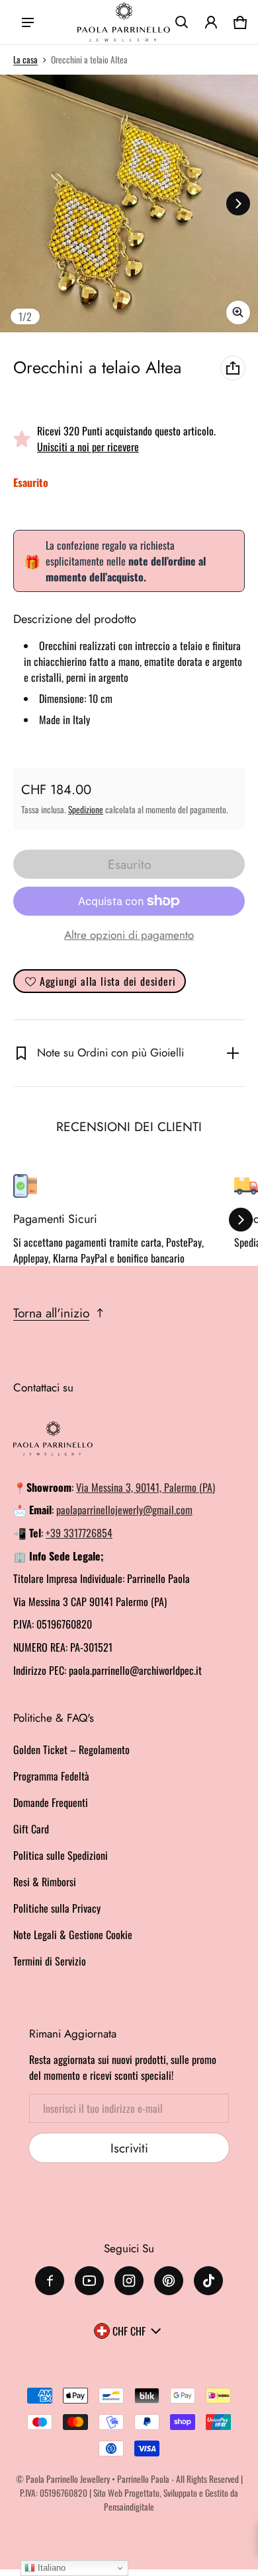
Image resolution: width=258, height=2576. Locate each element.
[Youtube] (89, 2281)
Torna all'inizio (51, 1313)
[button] (182, 22)
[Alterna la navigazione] (28, 22)
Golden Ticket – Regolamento (71, 1749)
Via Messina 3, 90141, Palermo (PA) (146, 1487)
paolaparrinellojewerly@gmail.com (124, 1510)
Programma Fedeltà (51, 1776)
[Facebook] (50, 2281)
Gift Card (31, 1829)
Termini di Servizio (50, 1961)
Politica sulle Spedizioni (61, 1855)
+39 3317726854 (79, 1533)
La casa (25, 59)
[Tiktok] (208, 2281)
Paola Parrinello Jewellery (68, 2479)
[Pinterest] (169, 2281)
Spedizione (86, 809)
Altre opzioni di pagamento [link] (129, 935)
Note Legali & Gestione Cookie (73, 1934)
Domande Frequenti (51, 1802)
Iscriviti (129, 2148)
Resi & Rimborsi (45, 1882)
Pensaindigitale (129, 2507)
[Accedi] (211, 22)
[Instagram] (129, 2281)
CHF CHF (129, 2331)
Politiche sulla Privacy (57, 1908)
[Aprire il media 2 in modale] (129, 203)
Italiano (50, 2568)
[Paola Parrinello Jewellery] (124, 22)
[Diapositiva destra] (238, 203)
